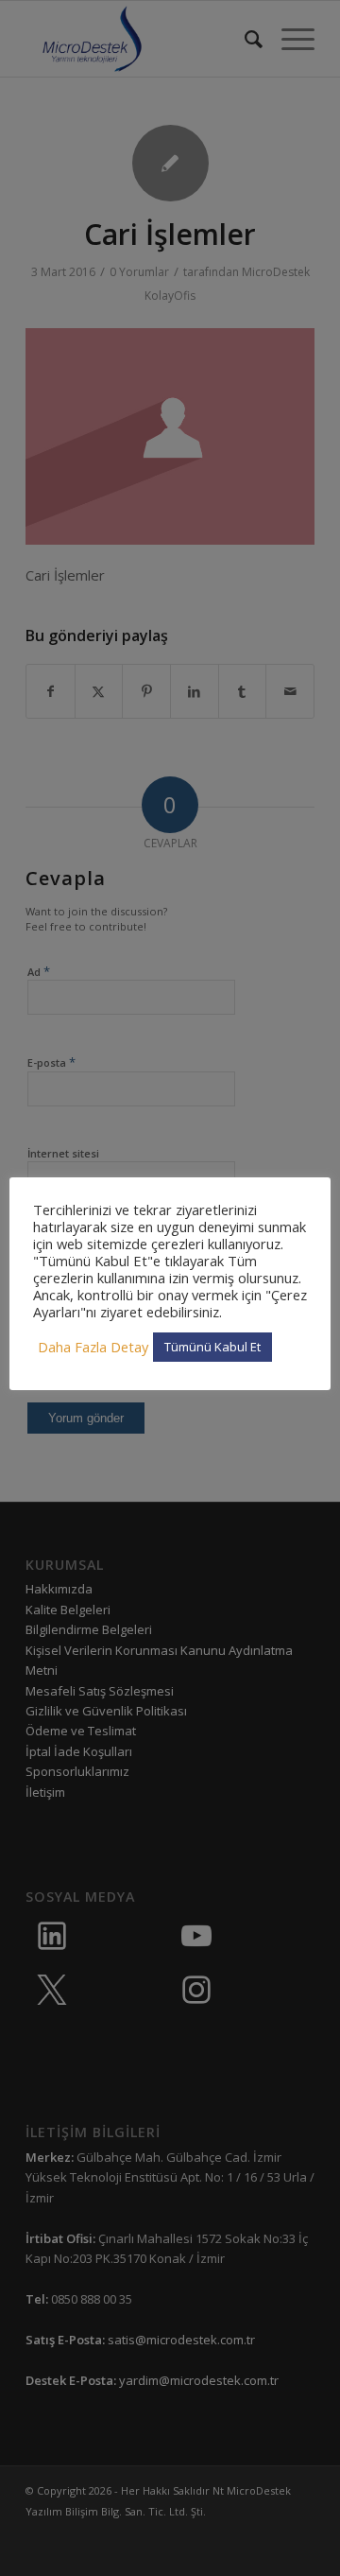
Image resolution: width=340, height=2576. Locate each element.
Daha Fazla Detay (93, 1347)
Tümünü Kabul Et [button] (212, 1347)
